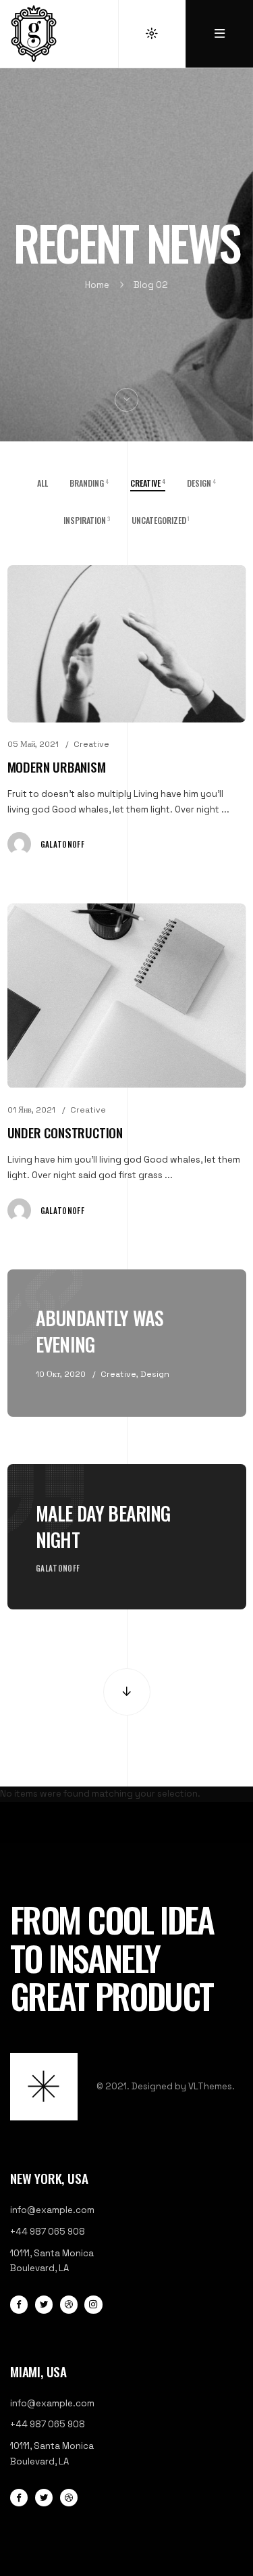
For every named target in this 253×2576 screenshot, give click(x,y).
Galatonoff (62, 844)
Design (201, 483)
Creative (91, 744)
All (43, 483)
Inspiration (87, 520)
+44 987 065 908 (48, 2232)
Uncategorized (161, 520)
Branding (89, 483)
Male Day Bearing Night (103, 1526)
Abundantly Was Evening (100, 1331)
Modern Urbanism (57, 767)
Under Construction (65, 1133)
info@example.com (52, 2210)
